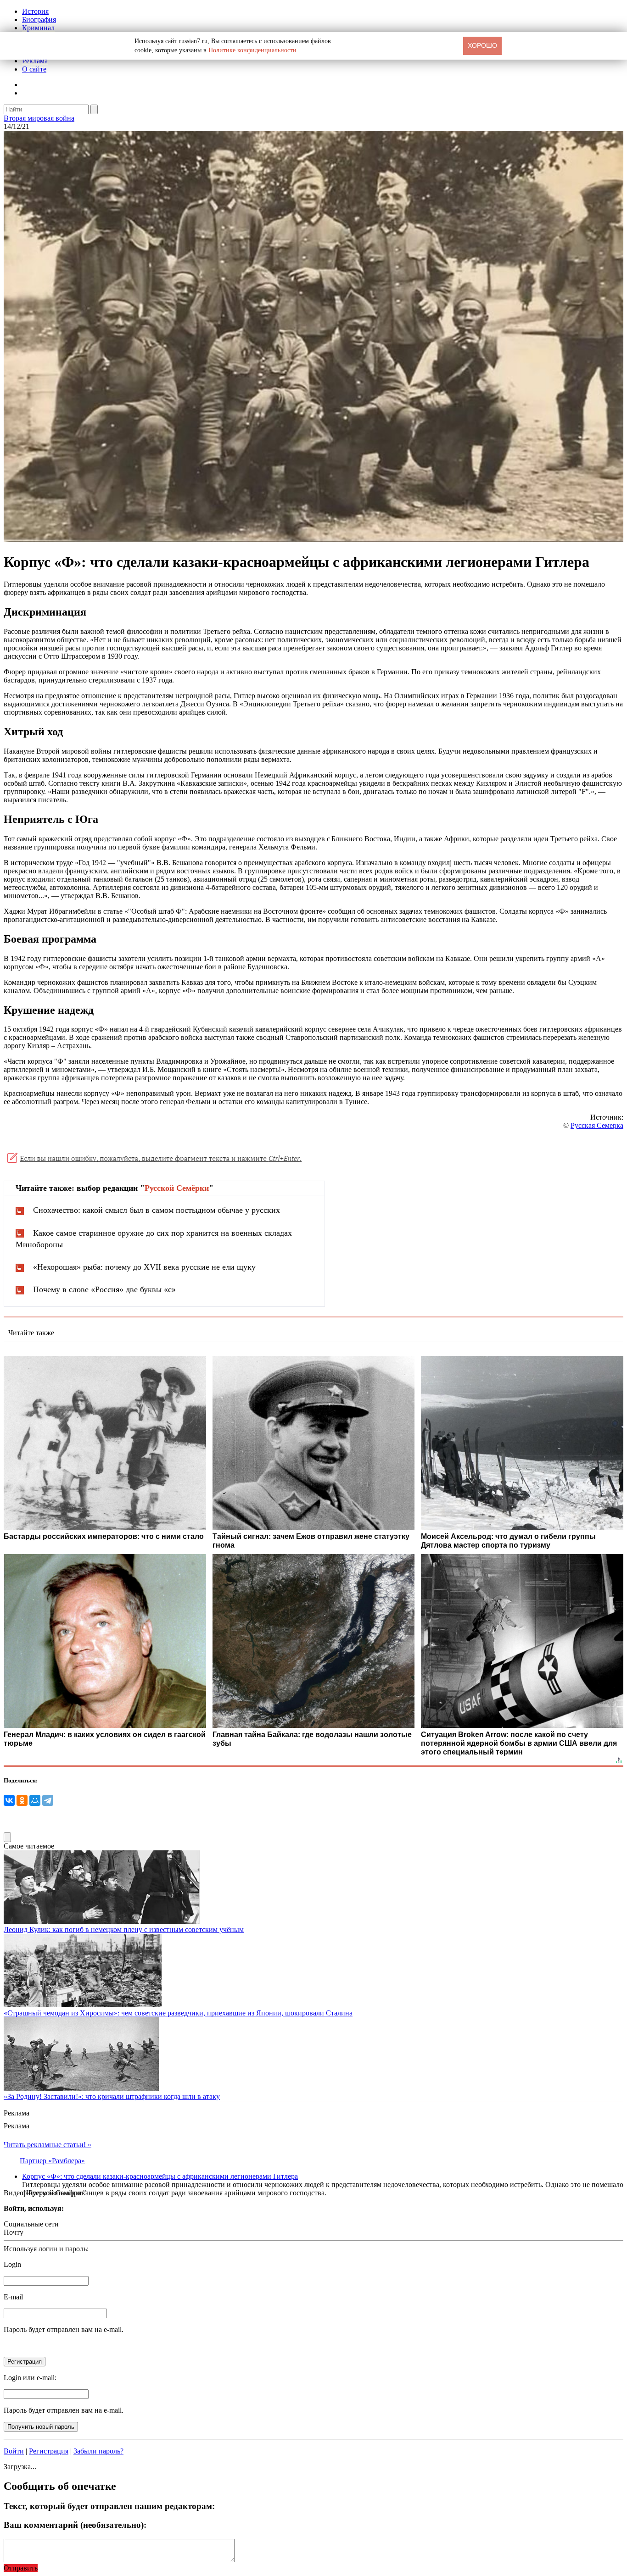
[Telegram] (48, 1800)
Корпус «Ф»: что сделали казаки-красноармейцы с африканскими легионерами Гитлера (160, 2176)
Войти (14, 2451)
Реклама (35, 61)
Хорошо (482, 45)
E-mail (13, 2297)
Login (12, 2264)
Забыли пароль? (98, 2451)
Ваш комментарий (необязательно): (75, 2525)
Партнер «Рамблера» (52, 2161)
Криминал (38, 28)
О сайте (34, 69)
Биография (39, 19)
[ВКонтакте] (9, 1800)
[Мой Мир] (35, 1800)
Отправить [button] (21, 2568)
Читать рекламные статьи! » (48, 2145)
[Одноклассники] (22, 1800)
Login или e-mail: (30, 2378)
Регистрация (49, 2451)
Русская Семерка (597, 1125)
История (35, 11)
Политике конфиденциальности (252, 50)
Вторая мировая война (39, 118)
